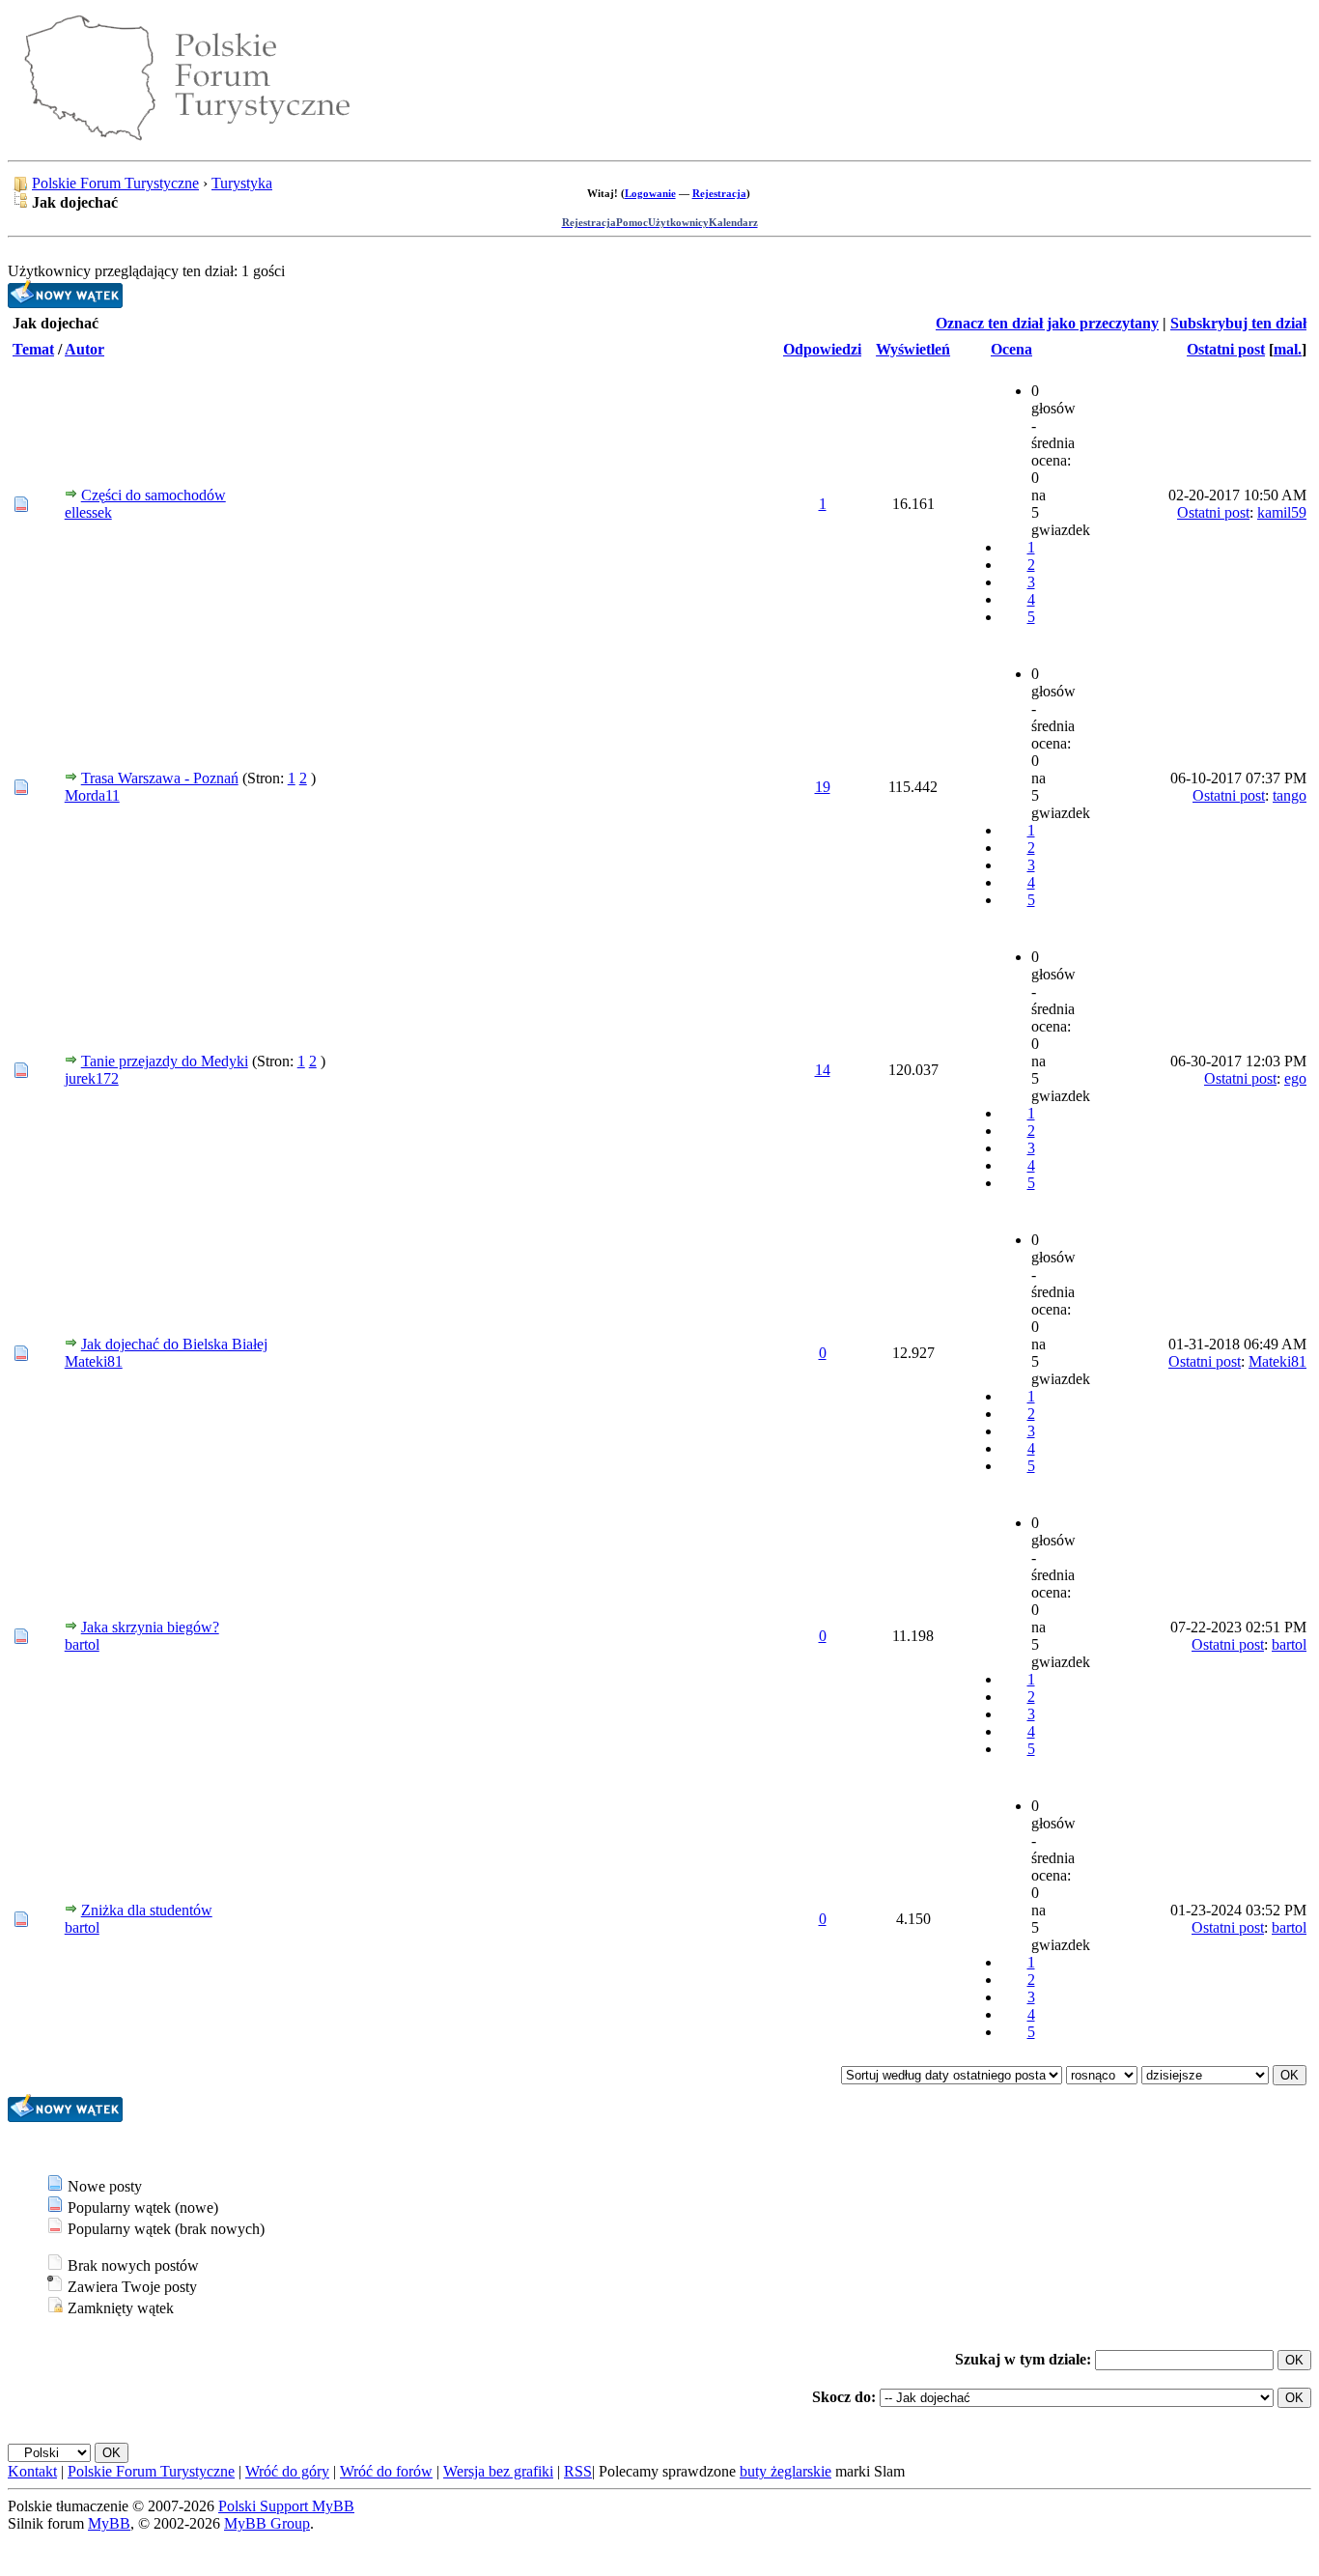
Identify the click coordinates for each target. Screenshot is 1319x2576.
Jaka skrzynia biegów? (150, 1627)
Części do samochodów (154, 495)
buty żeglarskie (786, 2471)
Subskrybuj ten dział (1238, 323)
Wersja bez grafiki (498, 2471)
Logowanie (650, 193)
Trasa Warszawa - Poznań (160, 778)
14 (823, 1070)
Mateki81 (94, 1361)
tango (1290, 795)
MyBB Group (267, 2523)
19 (823, 787)
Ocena (1011, 349)
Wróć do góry (287, 2471)
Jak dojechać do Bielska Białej (174, 1344)
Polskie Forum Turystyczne (115, 183)
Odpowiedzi (822, 349)
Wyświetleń (913, 349)
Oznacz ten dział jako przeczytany (1047, 323)
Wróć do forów (386, 2471)
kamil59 (1282, 512)
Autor (84, 349)
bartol (82, 1644)
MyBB (109, 2523)
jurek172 (92, 1078)
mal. (1288, 349)
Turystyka (242, 183)
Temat (33, 349)
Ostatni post (1226, 349)
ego (1295, 1078)
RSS (578, 2471)
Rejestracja (719, 193)
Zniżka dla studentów (147, 1910)
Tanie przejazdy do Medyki (165, 1061)
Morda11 (92, 795)
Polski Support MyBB (286, 2506)
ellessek (88, 512)
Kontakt (32, 2471)
